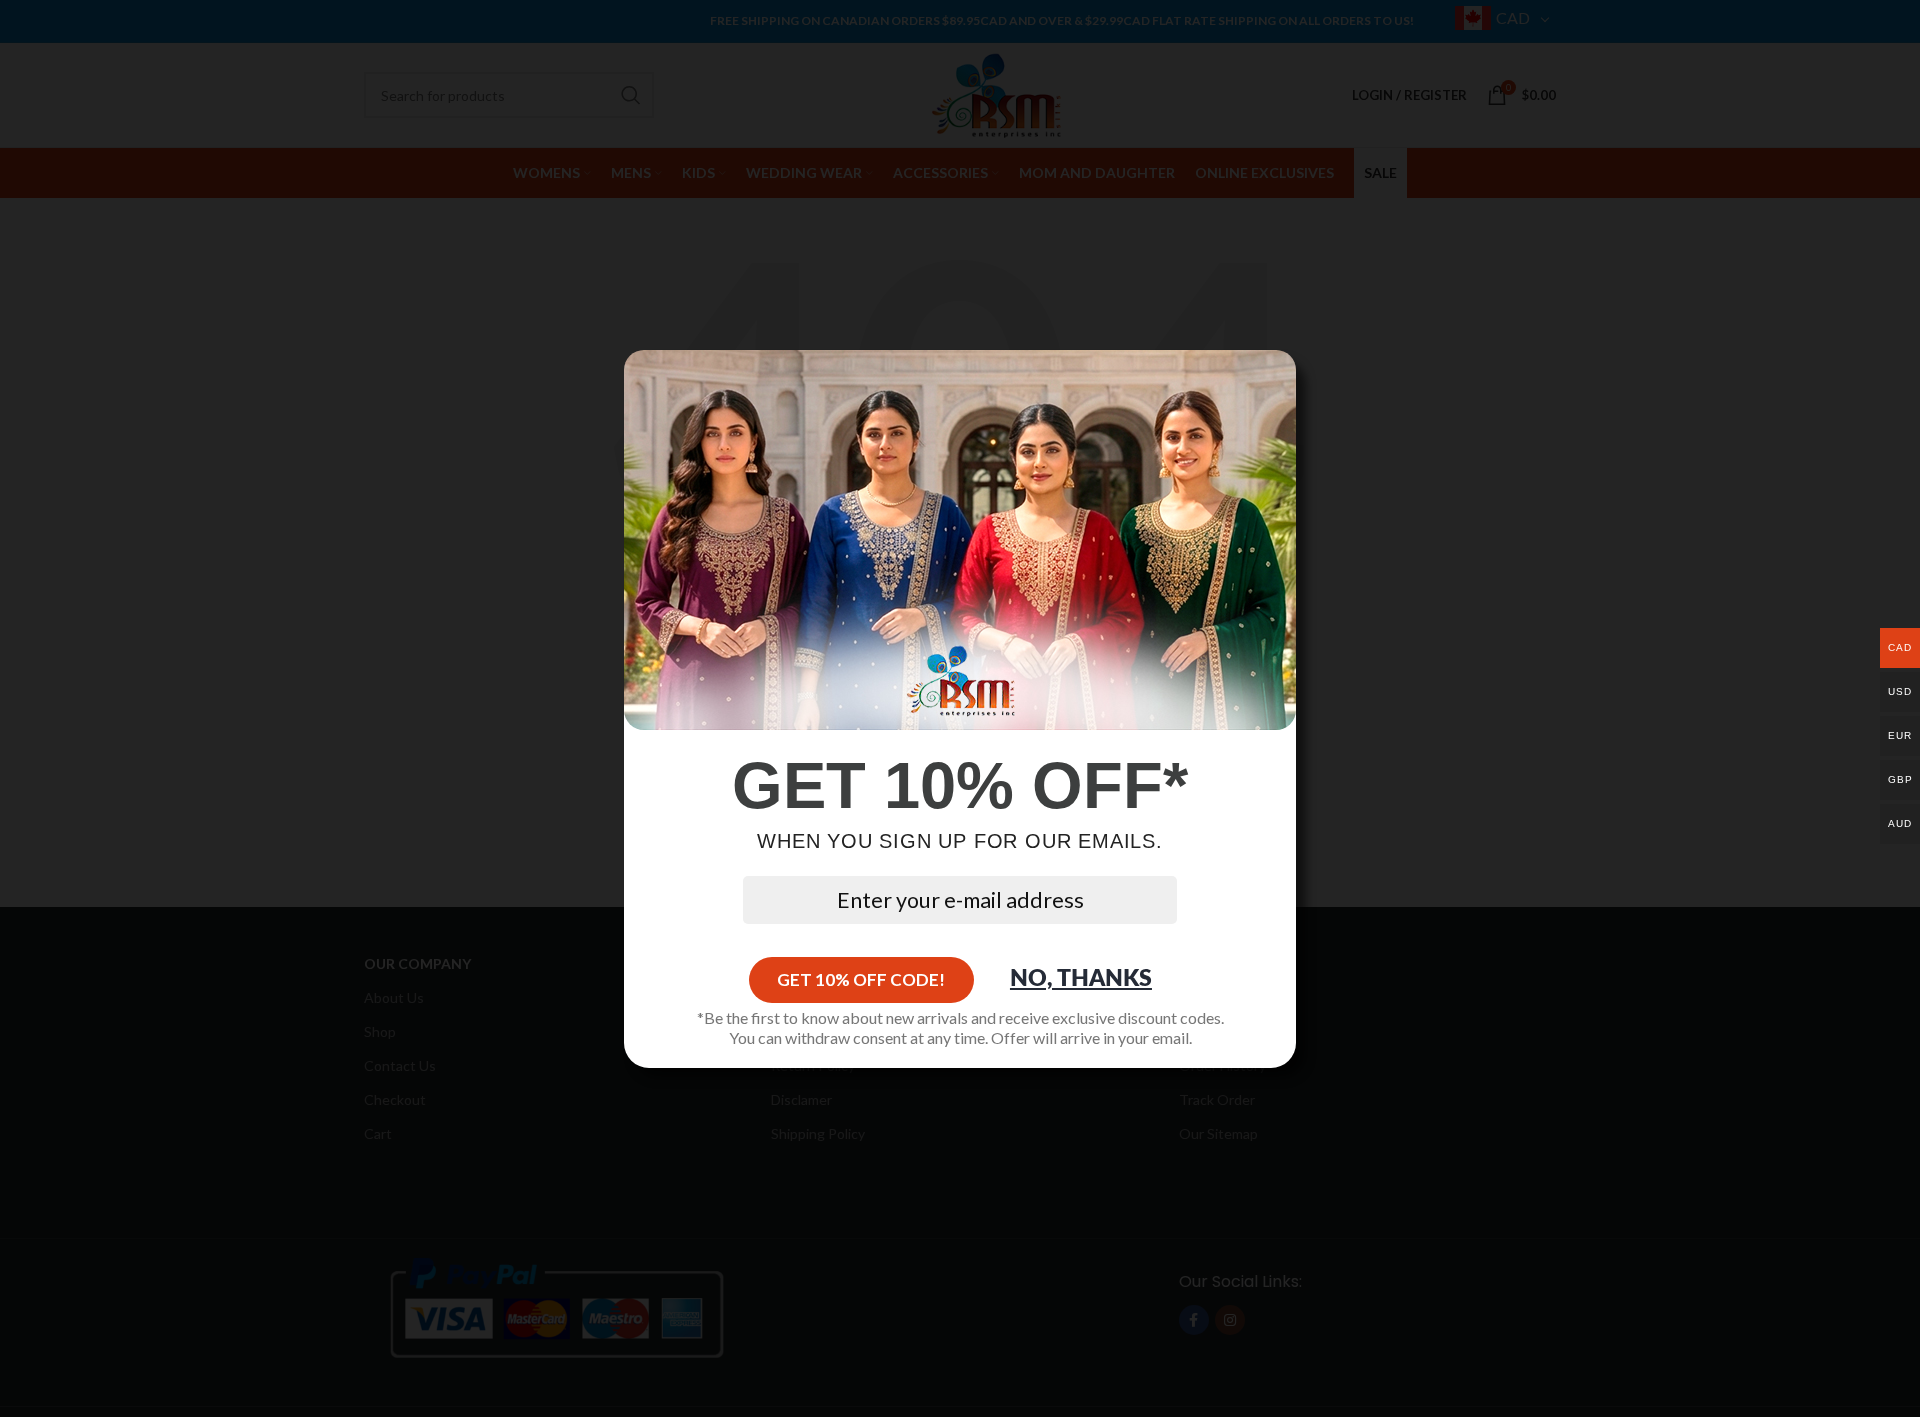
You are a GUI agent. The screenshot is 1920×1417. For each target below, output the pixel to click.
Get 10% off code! (861, 979)
